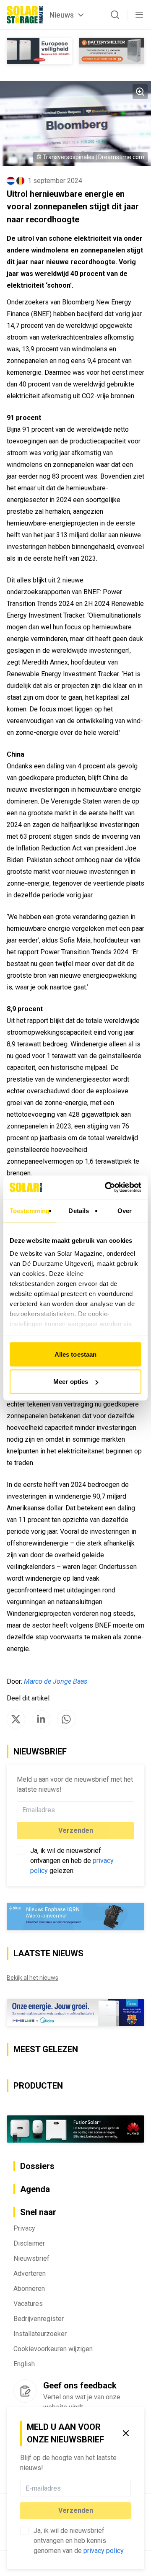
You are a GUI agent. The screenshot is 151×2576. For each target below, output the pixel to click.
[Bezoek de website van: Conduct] (39, 51)
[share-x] (16, 1719)
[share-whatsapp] (66, 1719)
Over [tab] (125, 1210)
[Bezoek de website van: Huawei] (75, 2129)
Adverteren (30, 2273)
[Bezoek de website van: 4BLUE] (75, 1917)
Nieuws (62, 15)
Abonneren (29, 2289)
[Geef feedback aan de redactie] (25, 2391)
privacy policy (103, 2551)
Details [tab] (79, 1210)
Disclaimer (29, 2243)
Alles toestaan (75, 1354)
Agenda (35, 2189)
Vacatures (28, 2304)
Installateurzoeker (40, 2334)
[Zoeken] (115, 15)
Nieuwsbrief (31, 2258)
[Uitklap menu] (139, 15)
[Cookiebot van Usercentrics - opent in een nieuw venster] (107, 1188)
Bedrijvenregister (39, 2319)
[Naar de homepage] (25, 15)
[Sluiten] (126, 2433)
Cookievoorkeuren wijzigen (53, 2349)
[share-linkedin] (41, 1719)
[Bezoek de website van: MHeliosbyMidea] (75, 2013)
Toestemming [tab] (30, 1210)
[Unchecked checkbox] (24, 2531)
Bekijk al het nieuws (33, 1978)
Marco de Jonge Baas (56, 1681)
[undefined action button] (128, 2488)
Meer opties (71, 1382)
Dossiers (37, 2166)
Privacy (24, 2228)
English (24, 2364)
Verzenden (76, 2510)
